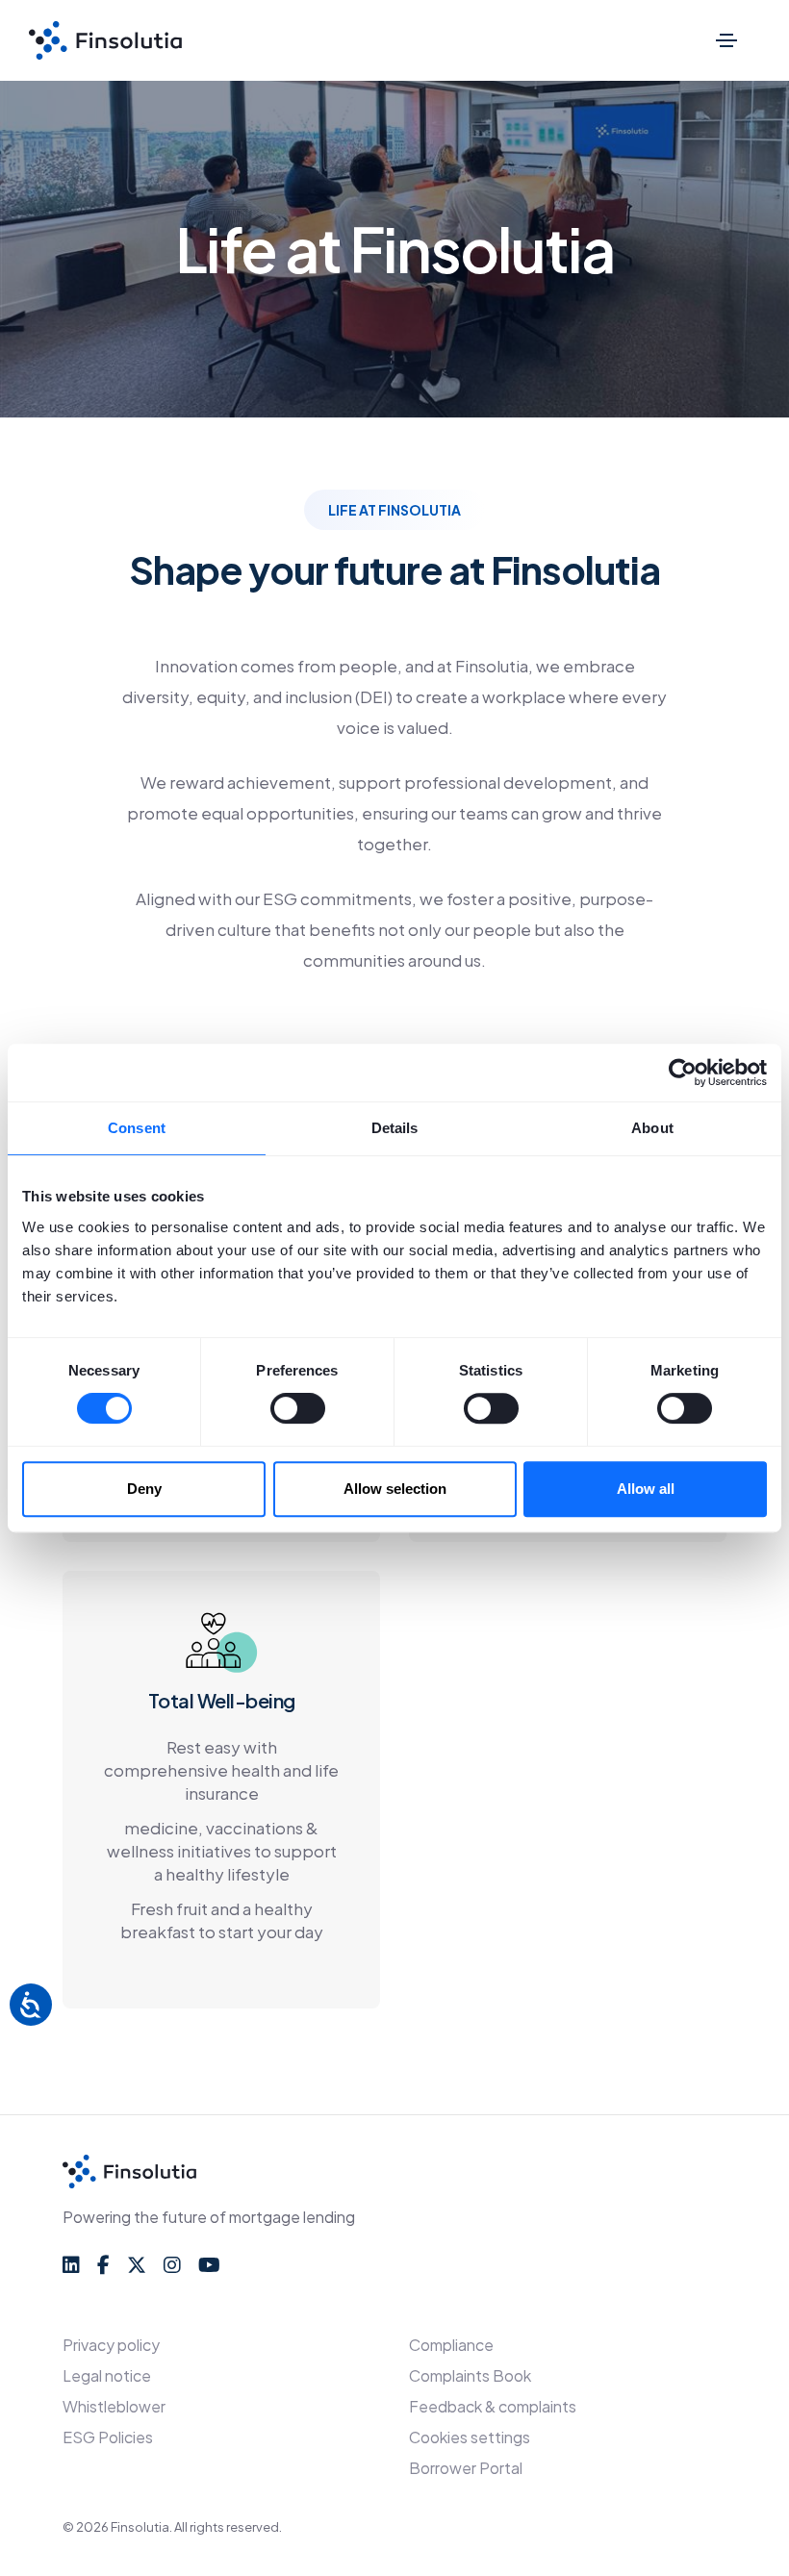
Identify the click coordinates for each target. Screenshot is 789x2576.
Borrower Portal (466, 2468)
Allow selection (395, 1489)
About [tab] (652, 1128)
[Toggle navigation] (726, 40)
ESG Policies (108, 2437)
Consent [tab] (137, 1128)
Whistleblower (114, 2406)
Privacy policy (111, 2345)
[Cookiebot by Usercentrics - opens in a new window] (683, 1073)
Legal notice (107, 2375)
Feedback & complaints (493, 2406)
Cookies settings (470, 2437)
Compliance (451, 2345)
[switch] (298, 1408)
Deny (144, 1489)
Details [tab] (395, 1128)
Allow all (646, 1489)
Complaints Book (470, 2375)
